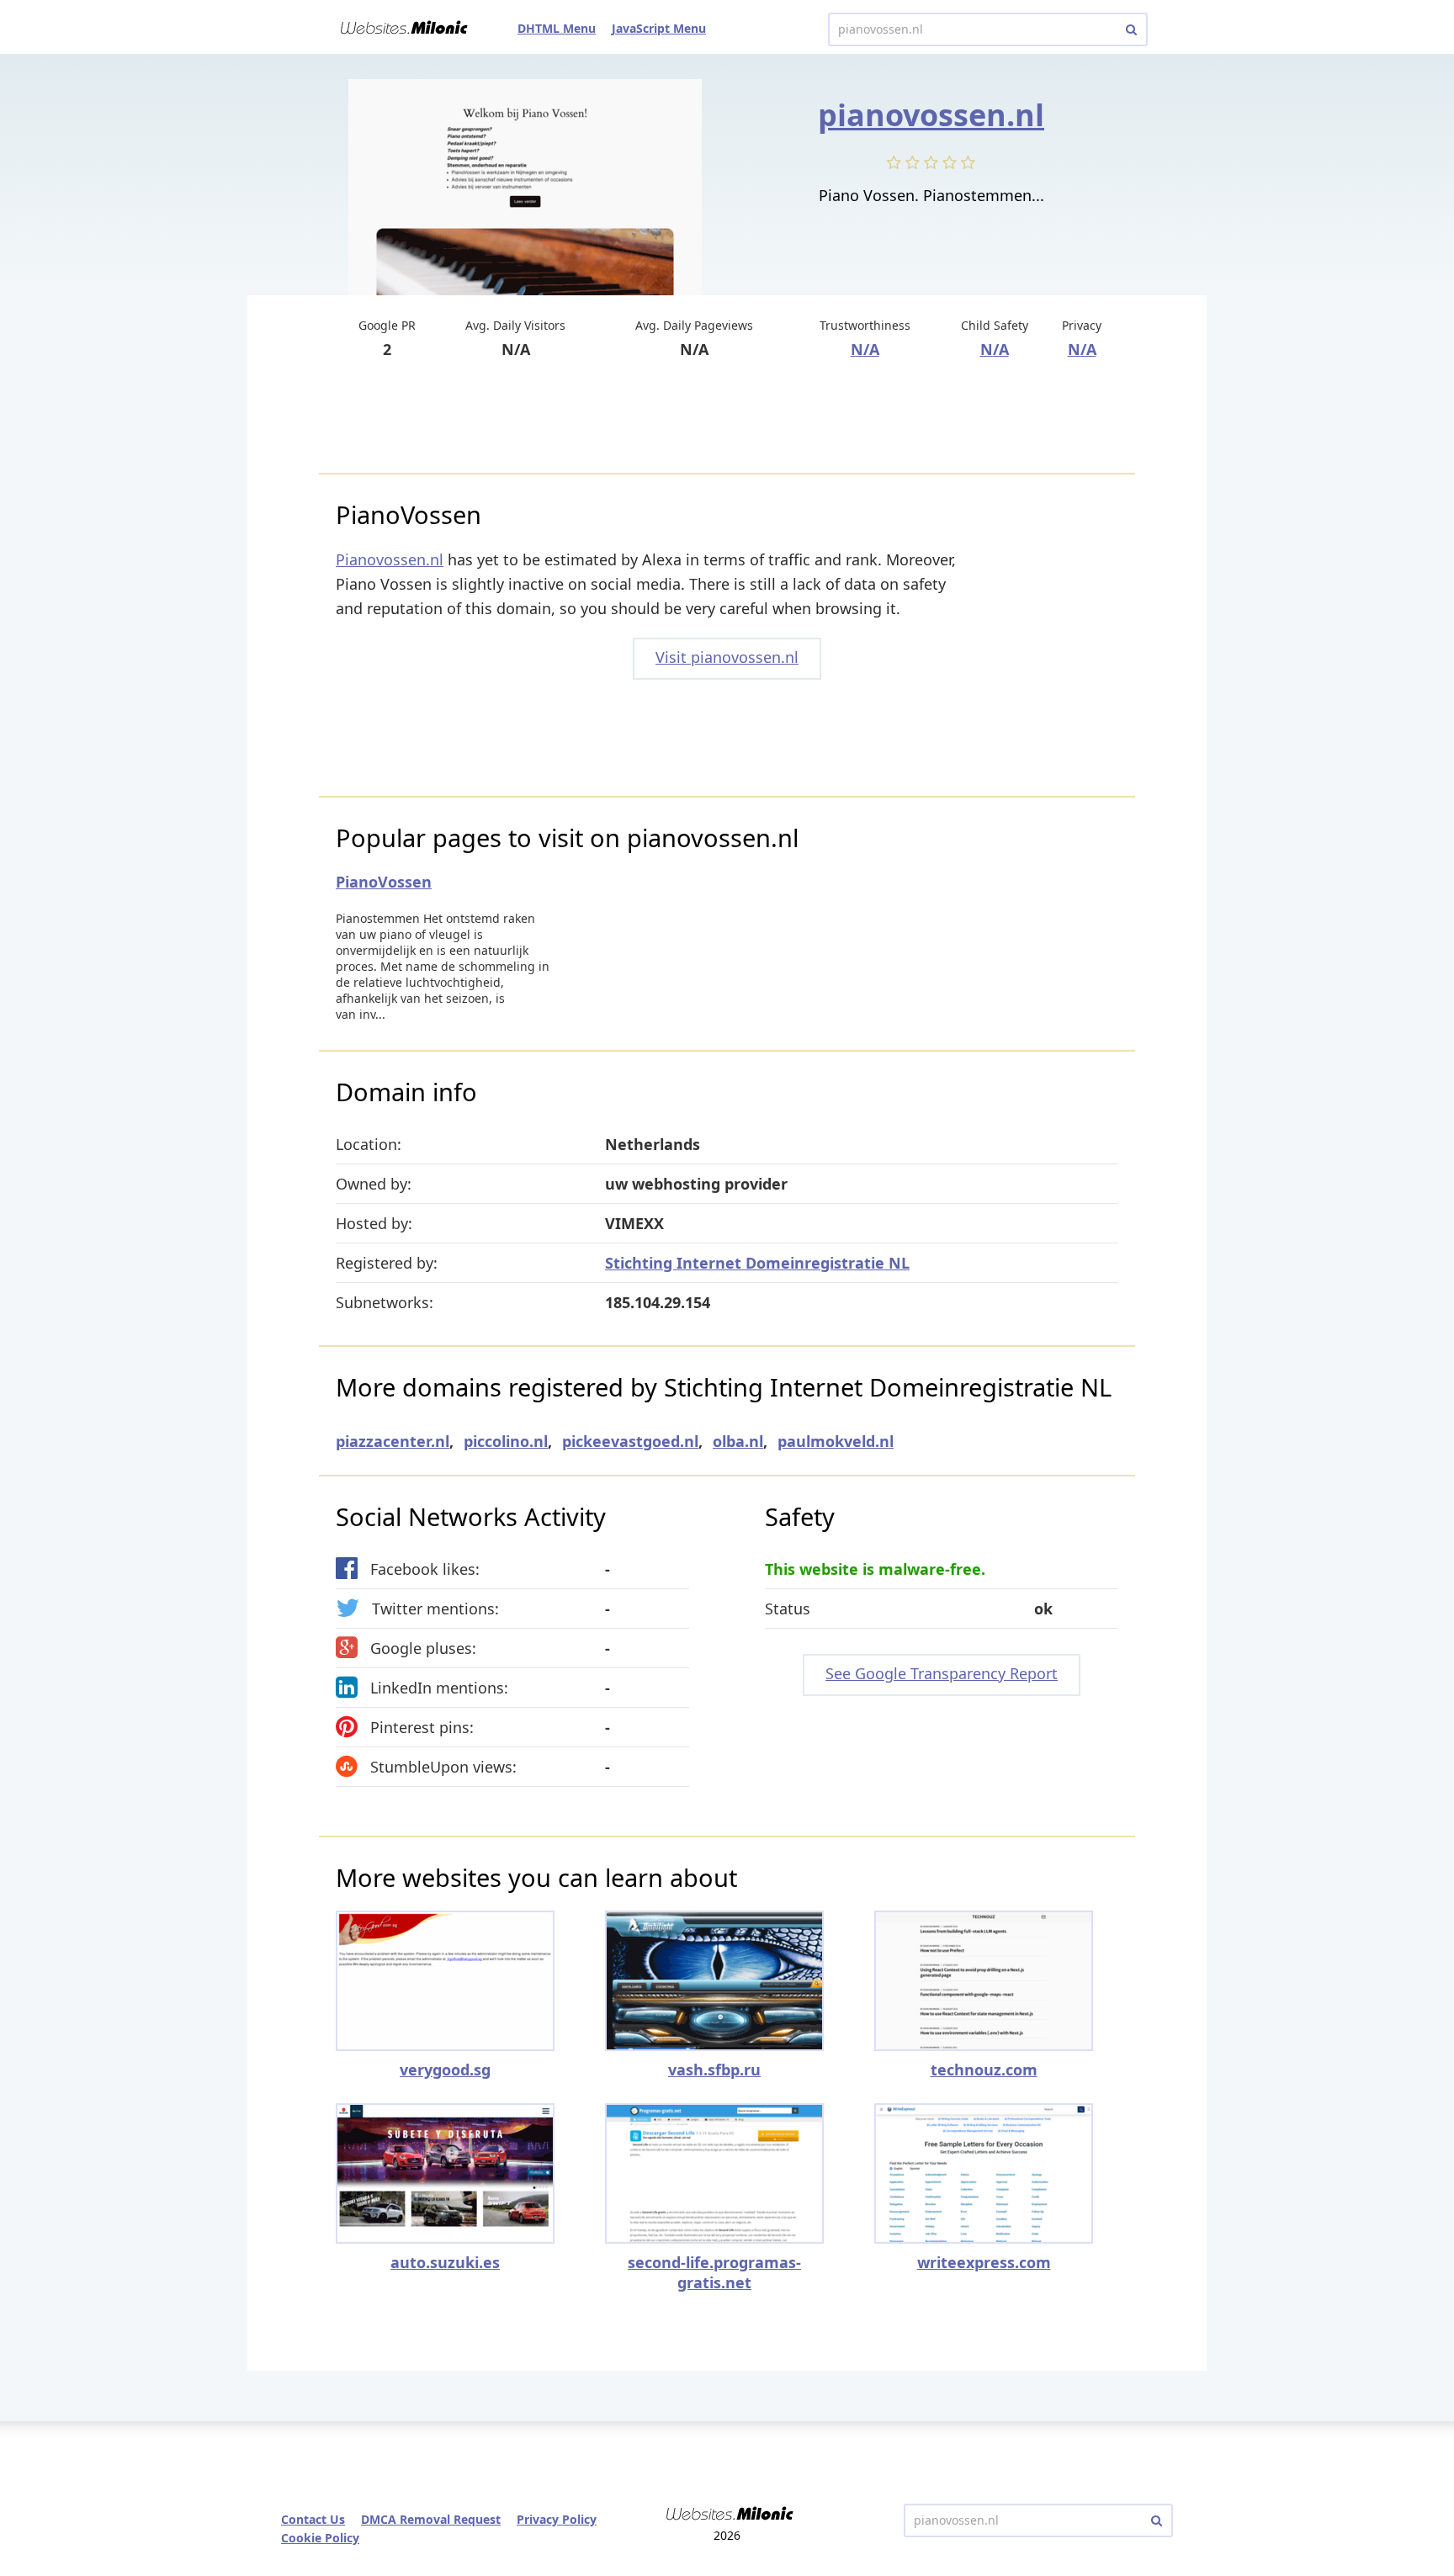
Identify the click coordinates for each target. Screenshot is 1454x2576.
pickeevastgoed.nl (630, 1441)
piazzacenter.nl (393, 1441)
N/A (865, 349)
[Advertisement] (727, 418)
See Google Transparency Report (942, 1673)
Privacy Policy (557, 2519)
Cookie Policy (320, 2538)
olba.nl (738, 1441)
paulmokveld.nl (836, 1441)
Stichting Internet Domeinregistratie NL (757, 1263)
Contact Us (313, 2519)
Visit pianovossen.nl (727, 657)
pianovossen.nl (931, 115)
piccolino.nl (506, 1441)
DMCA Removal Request (431, 2519)
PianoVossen (384, 882)
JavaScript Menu (659, 28)
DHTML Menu (557, 28)
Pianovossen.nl (390, 559)
